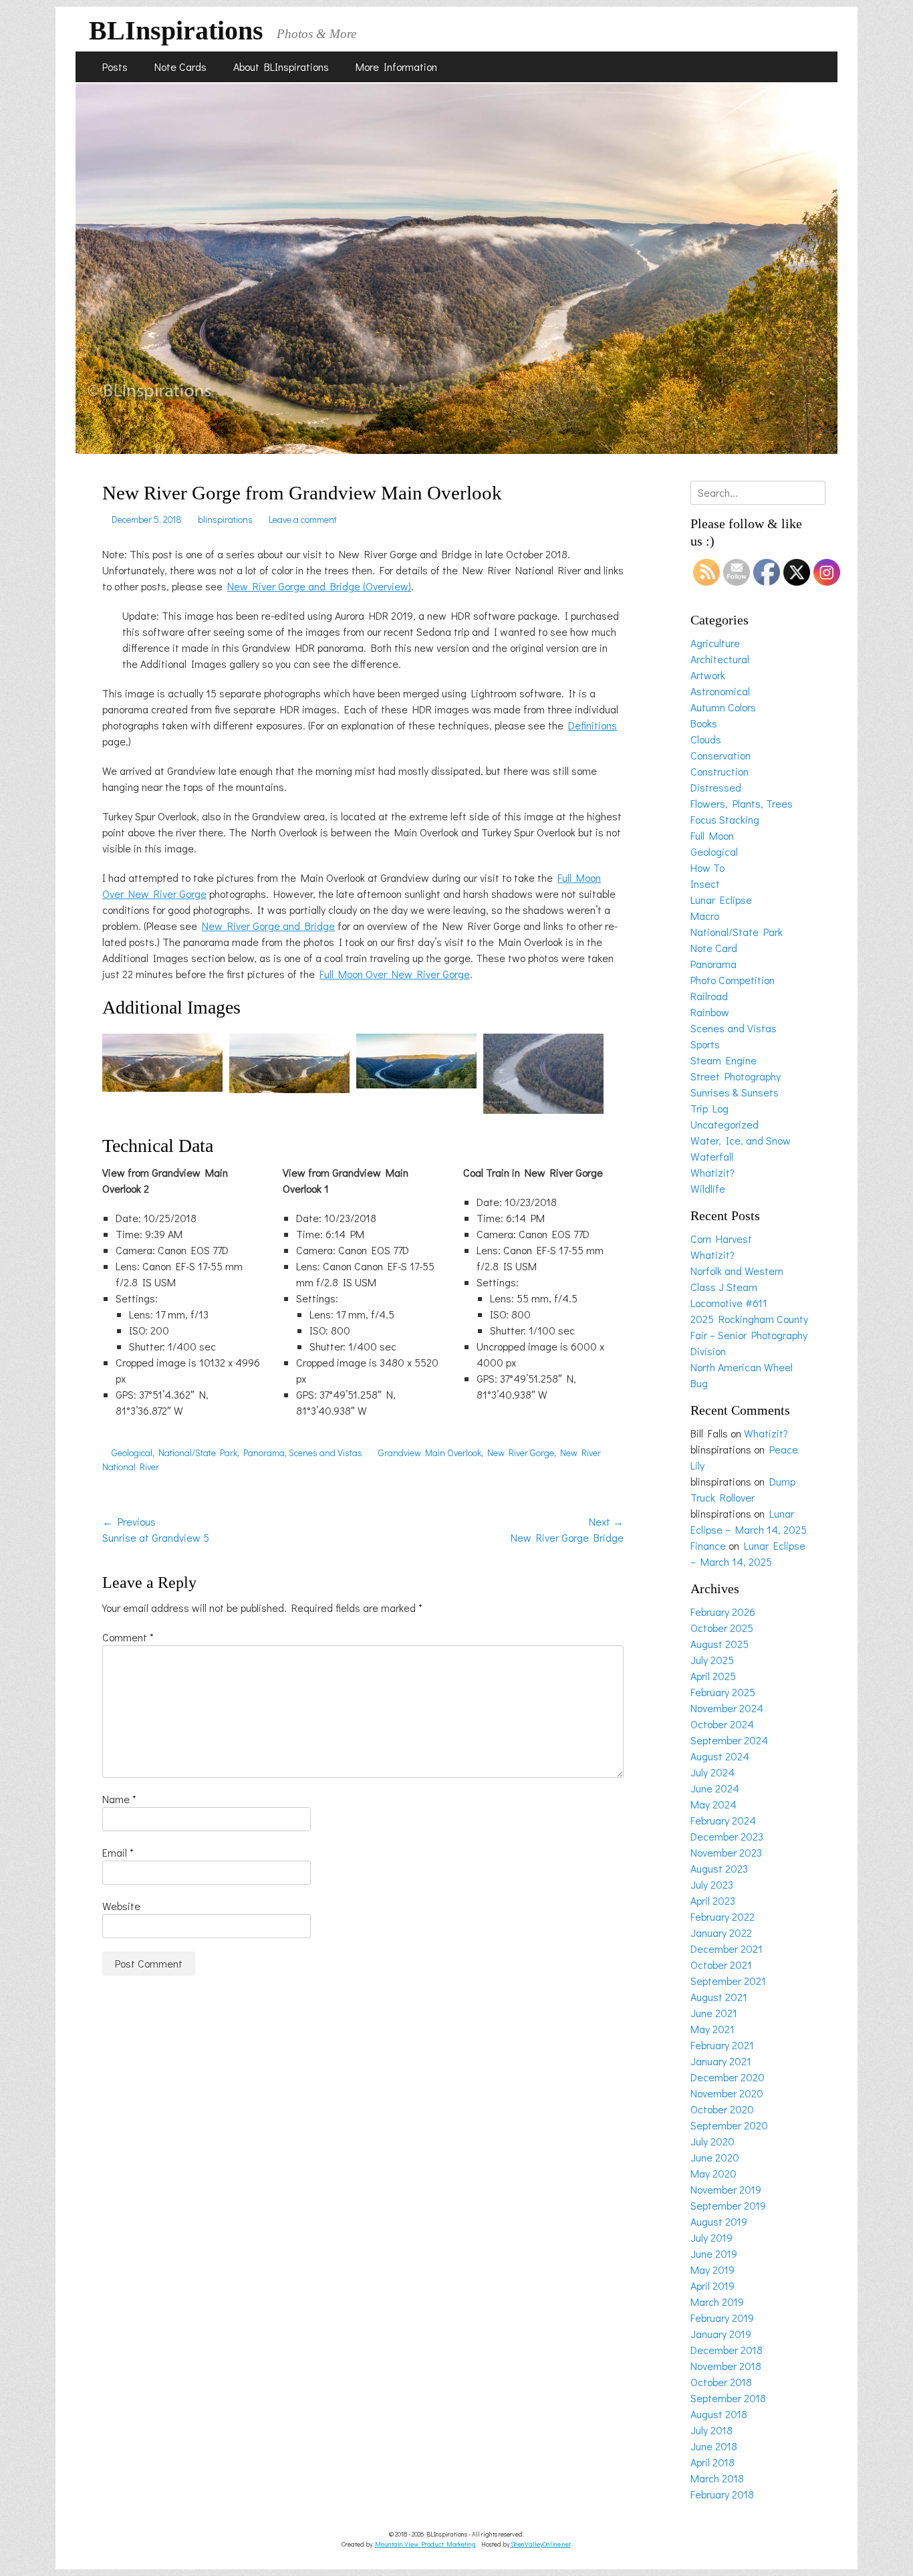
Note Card (714, 948)
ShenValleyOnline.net (541, 2544)
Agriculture (715, 643)
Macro (705, 916)
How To (707, 867)
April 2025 (713, 1676)
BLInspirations (176, 30)
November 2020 (727, 2093)
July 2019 (711, 2237)
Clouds (706, 739)
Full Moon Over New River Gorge (395, 974)
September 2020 (729, 2125)
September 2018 (728, 2398)
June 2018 (714, 2446)
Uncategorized (725, 1124)
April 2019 (712, 2286)
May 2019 (712, 2269)
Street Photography (736, 1076)
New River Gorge (521, 1452)
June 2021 (714, 2013)
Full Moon (712, 835)
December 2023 (727, 1836)
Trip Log (709, 1108)
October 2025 (722, 1628)
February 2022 (723, 1916)
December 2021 (727, 1949)
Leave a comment (303, 519)
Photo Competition (733, 980)
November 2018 (726, 2366)
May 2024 (713, 1804)
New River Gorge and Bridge (268, 926)
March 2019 (717, 2302)
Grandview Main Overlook (430, 1452)
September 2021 (728, 1981)
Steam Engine (724, 1060)
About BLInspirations (281, 67)
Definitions (593, 725)
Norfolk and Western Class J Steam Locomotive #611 (737, 1287)
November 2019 (726, 2189)
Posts (115, 67)
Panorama (264, 1452)
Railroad (709, 996)
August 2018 (719, 2414)
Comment (128, 1637)
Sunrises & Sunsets (735, 1092)
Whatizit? (712, 1172)
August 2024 (720, 1756)
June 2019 (714, 2253)
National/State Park (198, 1452)
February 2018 (722, 2494)
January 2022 (721, 1933)
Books (704, 723)
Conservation (721, 755)
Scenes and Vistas (325, 1452)
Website (121, 1906)
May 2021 (712, 2029)
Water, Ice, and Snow (741, 1140)
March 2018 (717, 2478)
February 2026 (723, 1612)
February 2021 (722, 2045)
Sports (705, 1044)
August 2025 (720, 1644)
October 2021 (721, 1965)
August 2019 (719, 2221)
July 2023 (712, 1884)
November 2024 (727, 1708)
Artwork (708, 675)
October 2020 (722, 2109)
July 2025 (712, 1660)
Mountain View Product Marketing (425, 2544)
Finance (708, 1545)
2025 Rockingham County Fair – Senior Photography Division (749, 1335)
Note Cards (180, 67)
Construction (720, 771)
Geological (132, 1452)
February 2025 (723, 1692)
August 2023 (719, 1868)
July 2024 (712, 1772)
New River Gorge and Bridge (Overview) (319, 586)
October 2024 (722, 1724)
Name (119, 1799)
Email (118, 1852)
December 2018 (727, 2350)
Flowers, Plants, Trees (742, 803)
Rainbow (710, 1012)
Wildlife (708, 1188)
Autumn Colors (723, 707)
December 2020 (728, 2077)
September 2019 (728, 2205)
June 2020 (715, 2157)
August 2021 (719, 1997)
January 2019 (721, 2334)
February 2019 (722, 2318)
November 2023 (726, 1852)
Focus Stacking (725, 819)
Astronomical (720, 691)
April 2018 (712, 2462)
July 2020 (712, 2141)
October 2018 (721, 2382)
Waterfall (712, 1156)
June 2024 (715, 1788)
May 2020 (713, 2173)
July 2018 (711, 2430)
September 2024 (729, 1740)
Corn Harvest (721, 1239)
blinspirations (225, 519)
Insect (705, 884)
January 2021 (721, 2061)
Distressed (716, 787)
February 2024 (723, 1820)
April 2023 (713, 1900)
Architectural (720, 659)
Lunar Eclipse (721, 900)
